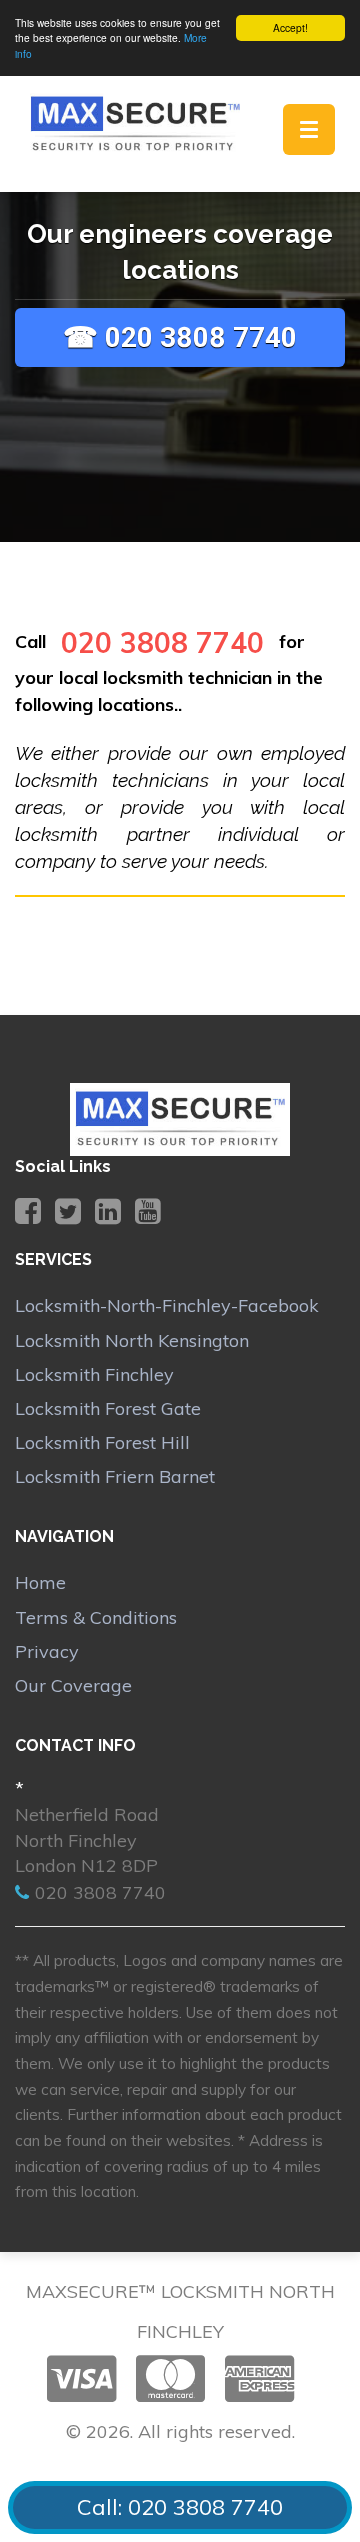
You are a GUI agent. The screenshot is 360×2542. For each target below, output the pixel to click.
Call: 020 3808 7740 (180, 2507)
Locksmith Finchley (94, 1374)
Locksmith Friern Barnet (115, 1476)
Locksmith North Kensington (132, 1340)
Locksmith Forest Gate (108, 1408)
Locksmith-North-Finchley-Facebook (167, 1305)
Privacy (47, 1651)
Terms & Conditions (96, 1617)
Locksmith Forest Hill (102, 1442)
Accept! (290, 27)
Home (40, 1582)
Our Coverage (73, 1685)
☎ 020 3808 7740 (180, 337)
